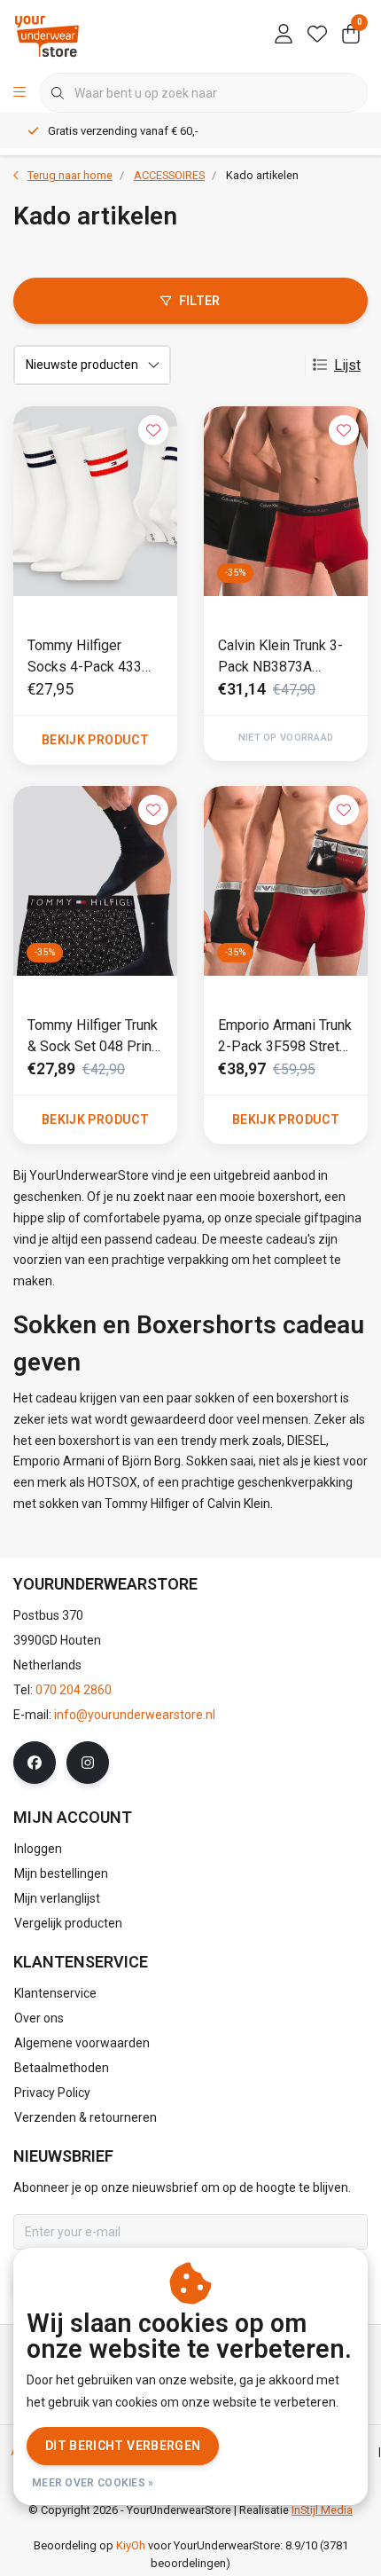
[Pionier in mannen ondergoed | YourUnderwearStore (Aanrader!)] (47, 35)
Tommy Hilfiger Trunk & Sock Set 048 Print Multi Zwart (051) (93, 1037)
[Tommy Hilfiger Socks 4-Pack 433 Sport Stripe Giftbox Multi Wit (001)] (95, 501)
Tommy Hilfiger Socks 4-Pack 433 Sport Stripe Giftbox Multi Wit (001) (89, 657)
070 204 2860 (74, 1690)
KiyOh (131, 2545)
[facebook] (35, 1763)
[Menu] (19, 93)
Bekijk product (95, 740)
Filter (200, 301)
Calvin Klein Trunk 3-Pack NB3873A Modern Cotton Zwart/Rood (280, 657)
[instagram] (88, 1763)
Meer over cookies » (93, 2483)
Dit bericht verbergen (123, 2446)
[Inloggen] (284, 35)
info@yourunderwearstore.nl (135, 1715)
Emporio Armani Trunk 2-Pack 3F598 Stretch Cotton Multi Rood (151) (286, 1037)
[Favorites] (317, 35)
